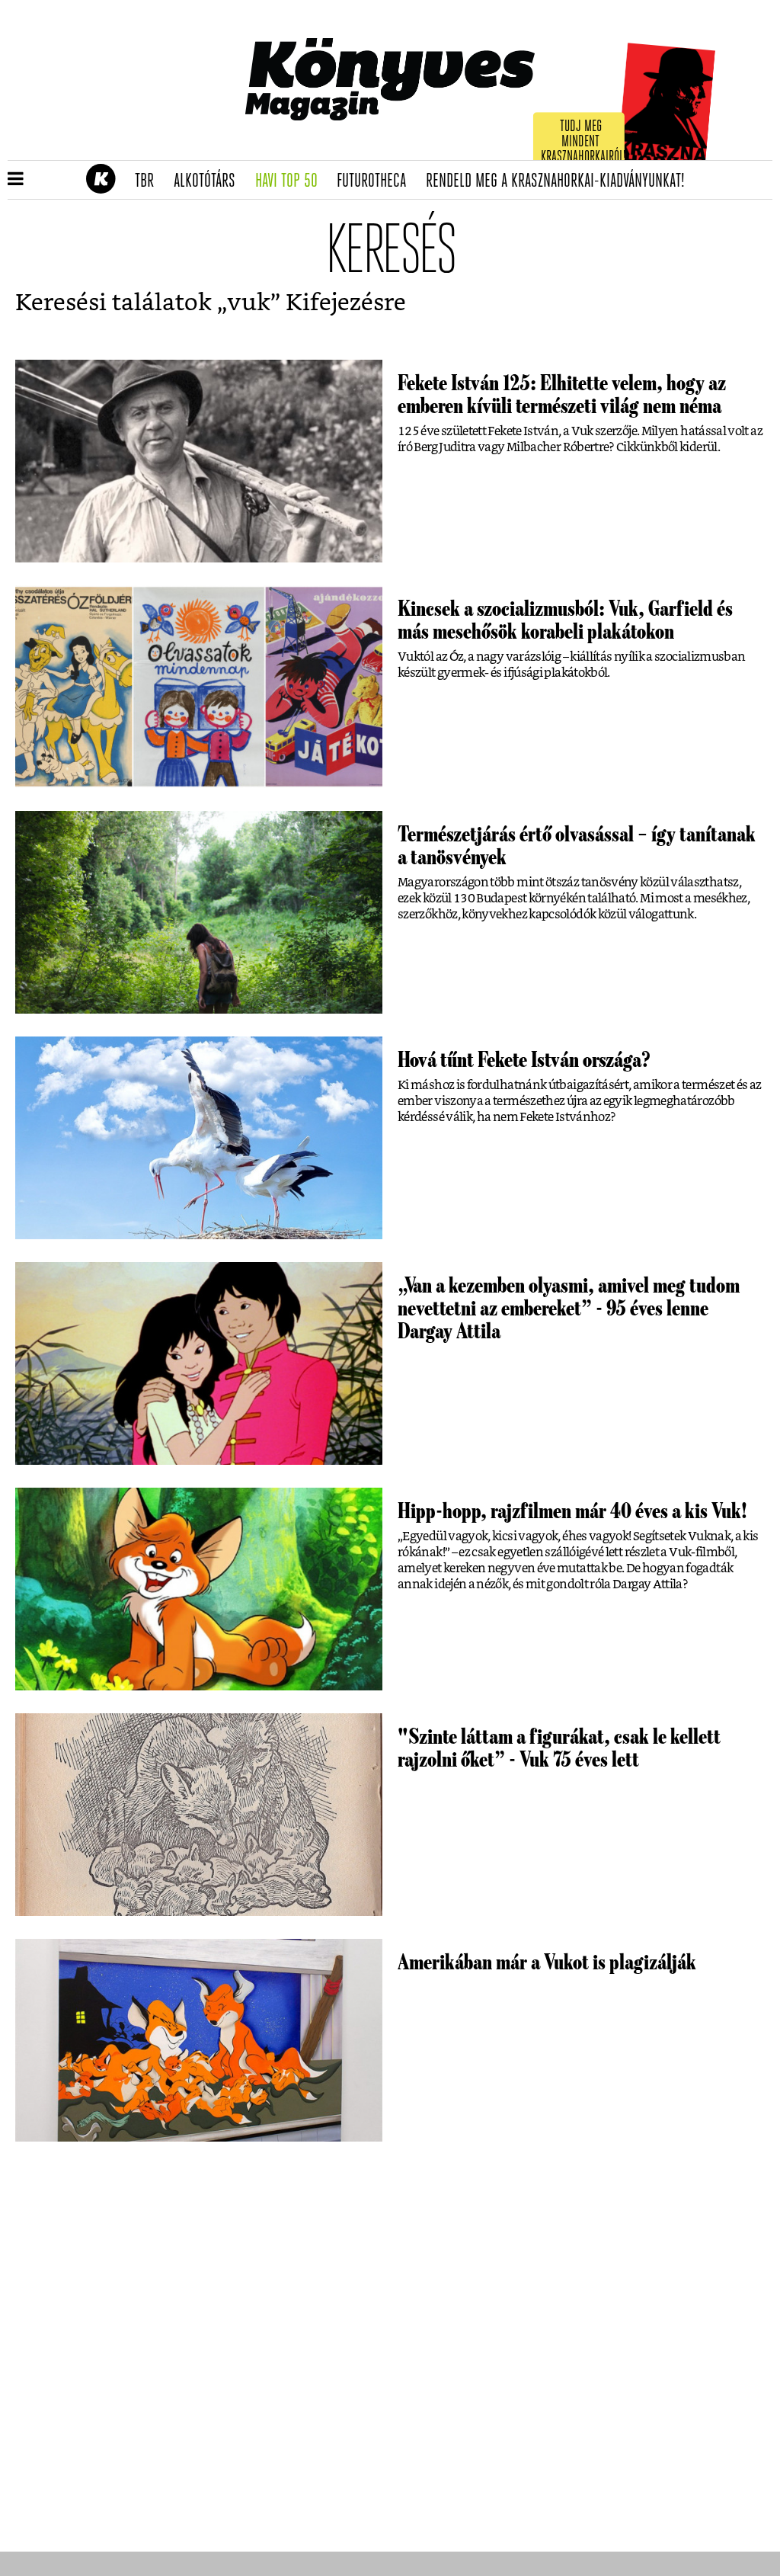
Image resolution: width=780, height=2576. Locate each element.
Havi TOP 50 (291, 181)
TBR (149, 181)
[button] (16, 180)
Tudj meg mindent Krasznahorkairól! (583, 142)
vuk (249, 303)
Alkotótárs (209, 181)
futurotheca (376, 181)
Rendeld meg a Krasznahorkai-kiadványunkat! (560, 181)
